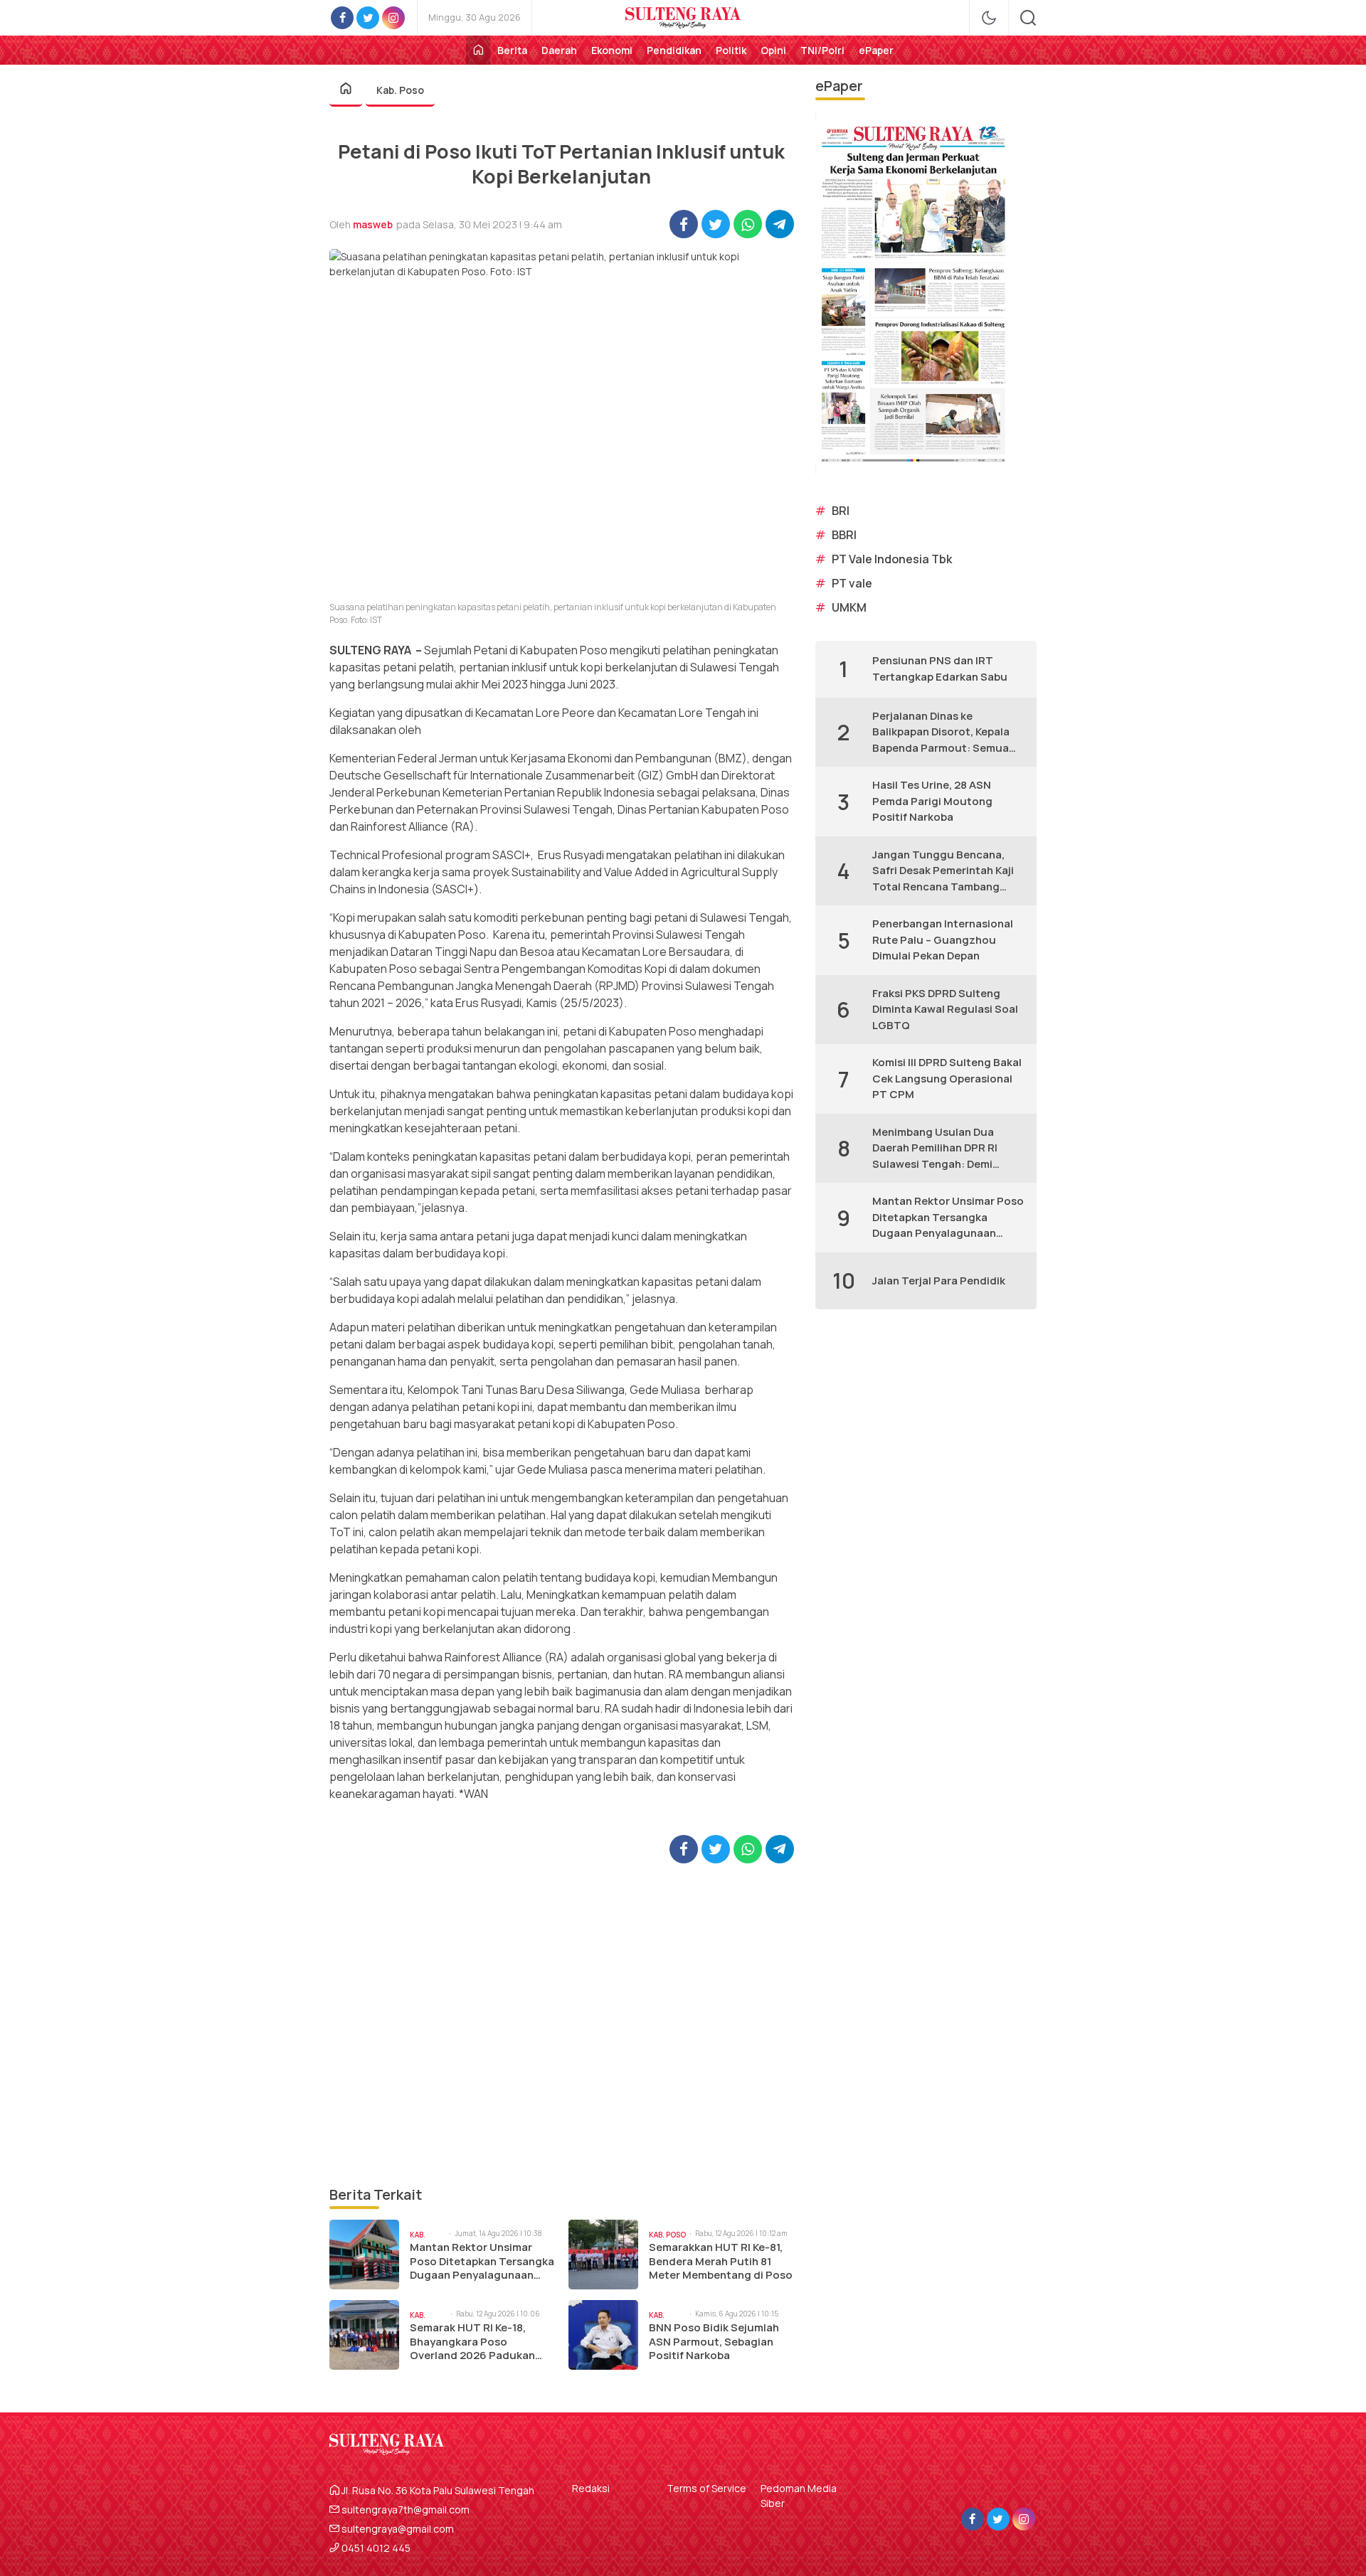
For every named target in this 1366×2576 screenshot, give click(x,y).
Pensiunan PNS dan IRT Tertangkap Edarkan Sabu (940, 669)
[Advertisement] (562, 2024)
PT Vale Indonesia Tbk (892, 559)
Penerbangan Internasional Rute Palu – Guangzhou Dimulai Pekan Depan (943, 940)
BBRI (844, 535)
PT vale (852, 583)
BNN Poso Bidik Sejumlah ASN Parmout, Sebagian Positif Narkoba (714, 2342)
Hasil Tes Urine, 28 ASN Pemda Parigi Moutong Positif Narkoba (932, 801)
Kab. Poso (400, 90)
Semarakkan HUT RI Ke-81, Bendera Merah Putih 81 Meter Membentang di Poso (721, 2261)
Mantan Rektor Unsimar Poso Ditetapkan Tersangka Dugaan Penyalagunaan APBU (482, 2261)
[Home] (478, 50)
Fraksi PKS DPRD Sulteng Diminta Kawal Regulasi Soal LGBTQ (945, 1009)
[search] (1028, 18)
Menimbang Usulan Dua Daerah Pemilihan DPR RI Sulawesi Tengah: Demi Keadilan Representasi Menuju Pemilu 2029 (935, 1149)
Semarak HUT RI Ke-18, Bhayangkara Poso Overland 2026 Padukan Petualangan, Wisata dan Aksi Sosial (475, 2342)
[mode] (989, 18)
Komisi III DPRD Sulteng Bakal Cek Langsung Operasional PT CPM (947, 1078)
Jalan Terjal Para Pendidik (939, 1281)
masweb (373, 224)
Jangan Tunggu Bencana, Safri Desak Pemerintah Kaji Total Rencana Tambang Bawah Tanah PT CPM (943, 871)
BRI (841, 511)
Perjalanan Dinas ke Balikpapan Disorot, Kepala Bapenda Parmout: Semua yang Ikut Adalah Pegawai (941, 733)
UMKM (849, 607)
